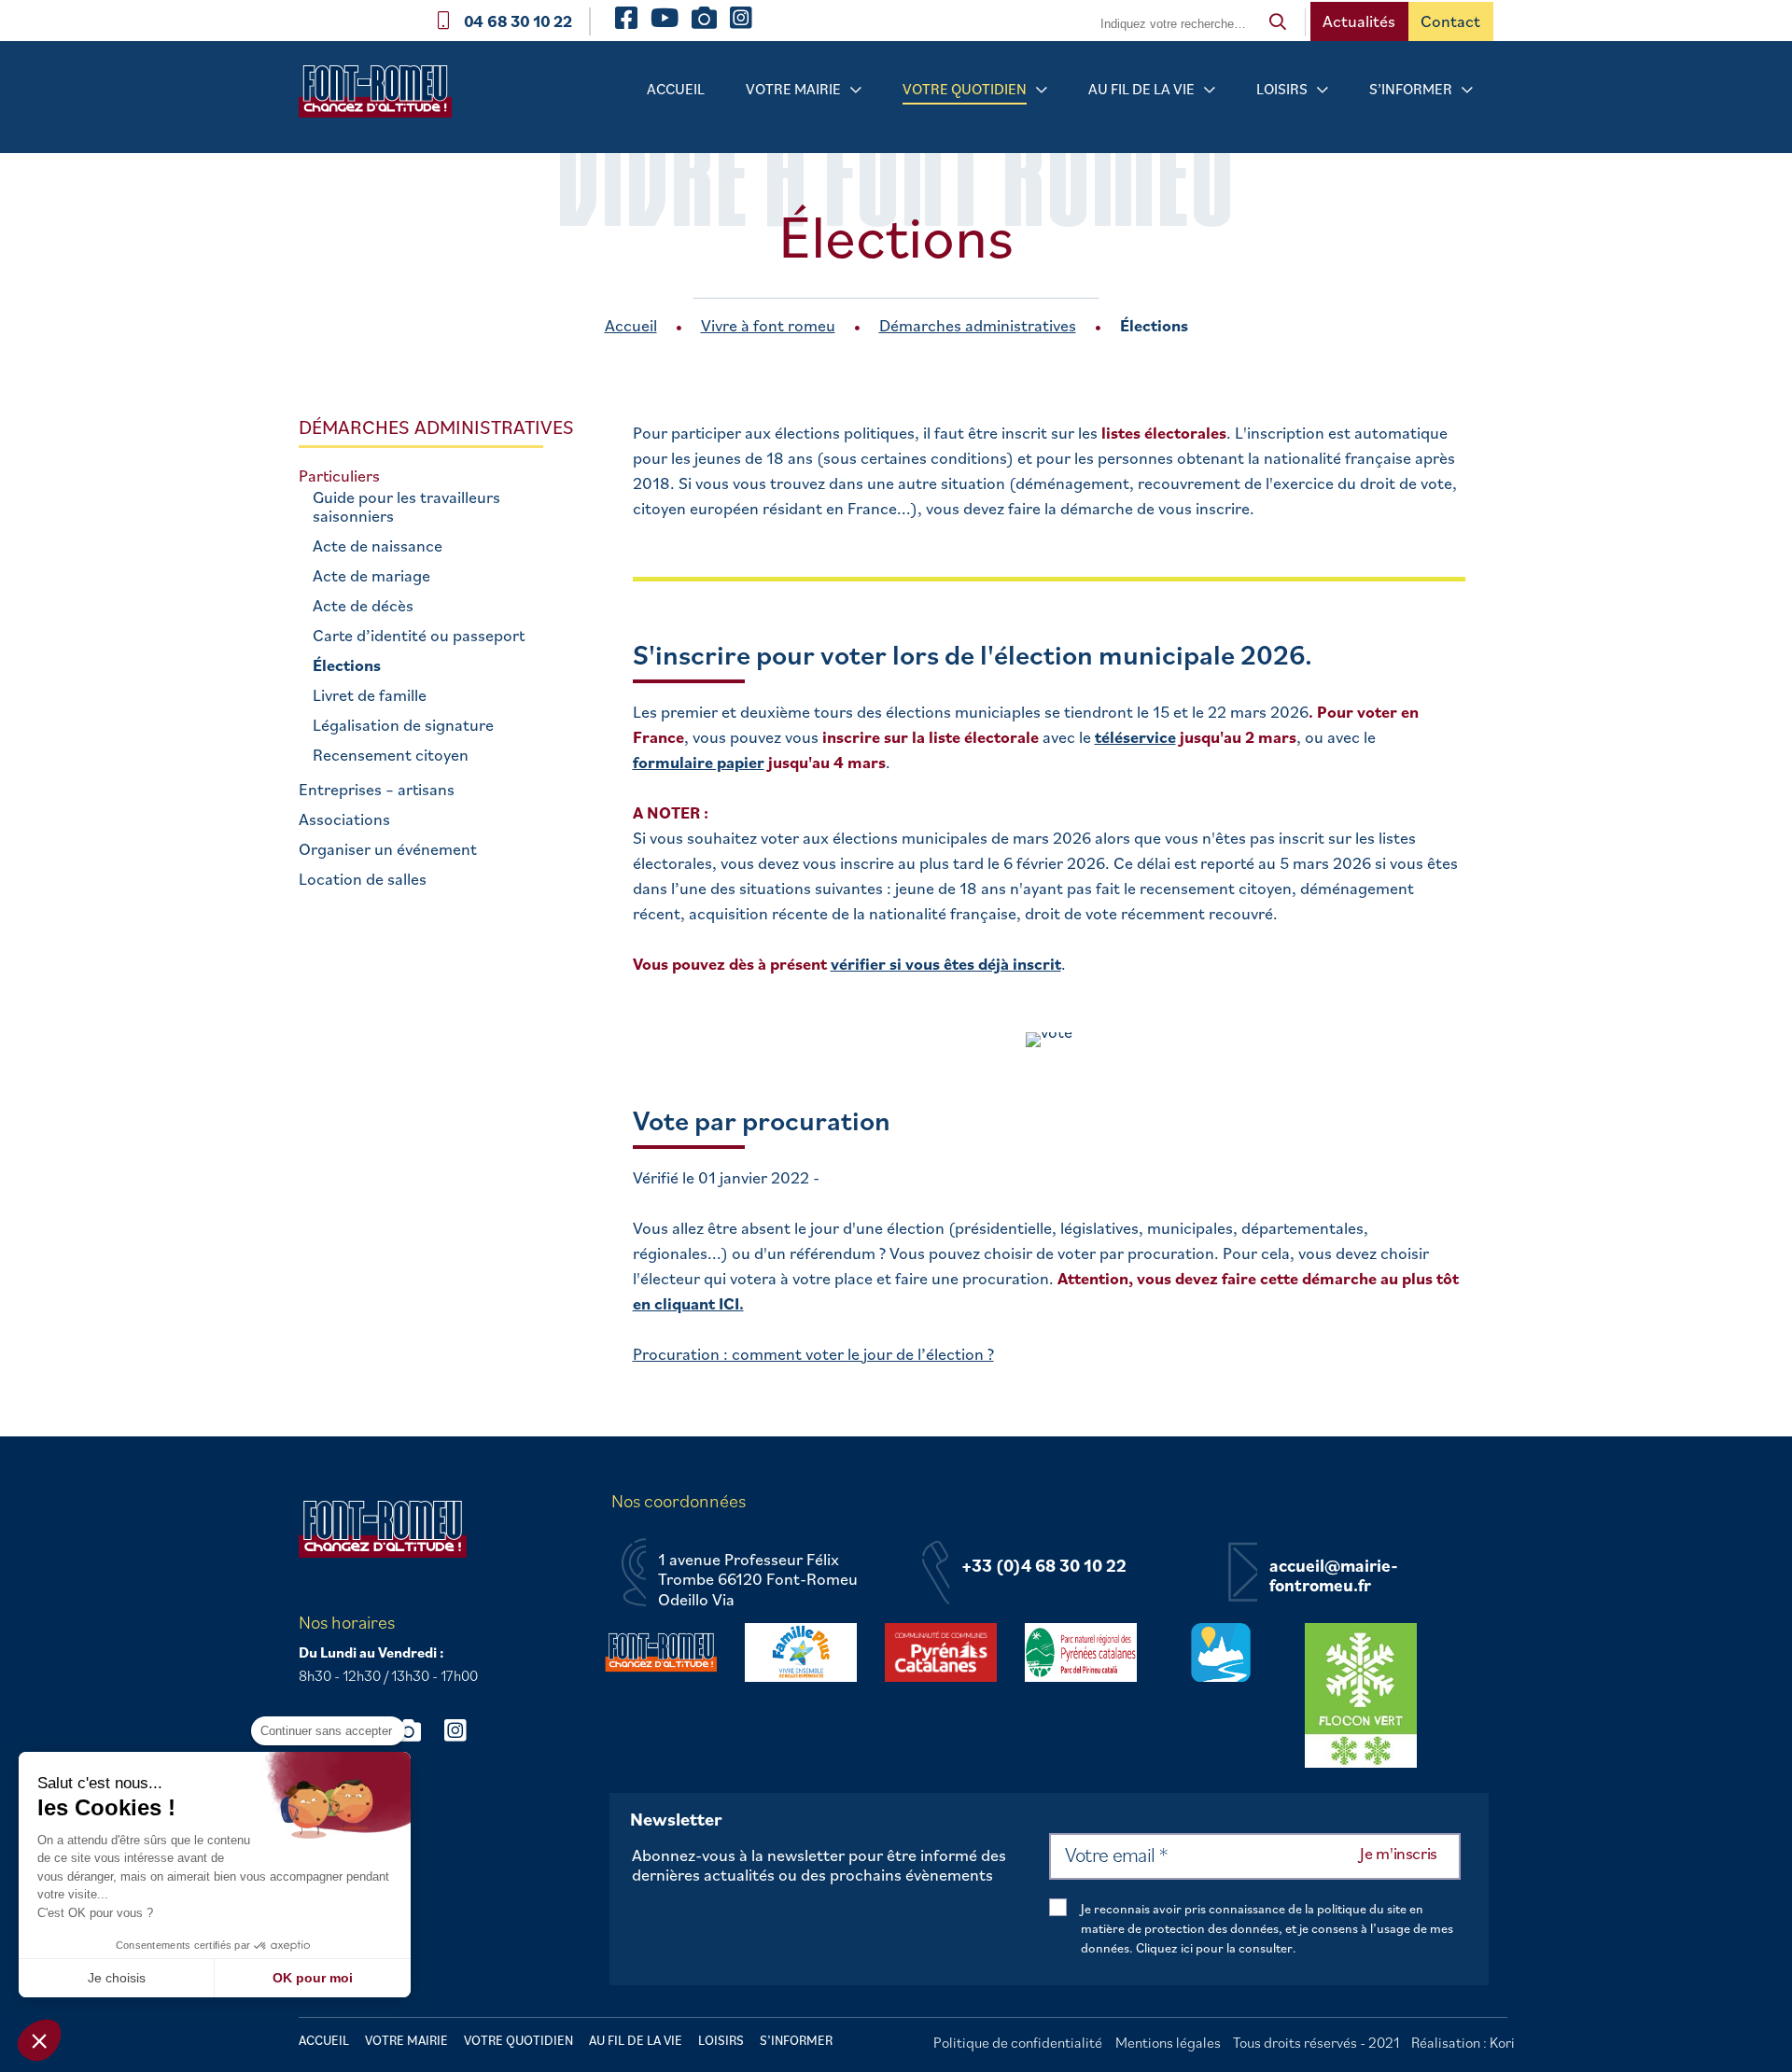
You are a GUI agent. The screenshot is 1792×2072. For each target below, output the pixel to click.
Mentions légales (1168, 2042)
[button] (39, 2040)
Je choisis (117, 1978)
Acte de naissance (378, 546)
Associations (344, 819)
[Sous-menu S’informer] (1467, 90)
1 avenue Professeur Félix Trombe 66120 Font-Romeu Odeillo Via (758, 1580)
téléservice (1135, 737)
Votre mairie (793, 89)
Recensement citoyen (391, 755)
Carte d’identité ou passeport (419, 636)
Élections (347, 665)
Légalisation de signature (403, 725)
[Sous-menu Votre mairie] (856, 90)
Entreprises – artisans (377, 790)
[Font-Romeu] (383, 98)
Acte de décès (363, 606)
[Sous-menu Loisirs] (1323, 90)
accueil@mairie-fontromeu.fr (1334, 1576)
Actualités (1359, 21)
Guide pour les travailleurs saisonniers (406, 507)
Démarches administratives (978, 325)
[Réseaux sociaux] (417, 1730)
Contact (1450, 21)
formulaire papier (699, 762)
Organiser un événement (388, 849)
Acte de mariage (371, 576)
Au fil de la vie (1141, 89)
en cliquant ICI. (688, 1303)
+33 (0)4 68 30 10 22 (1044, 1566)
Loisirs (1282, 89)
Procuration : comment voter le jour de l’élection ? (813, 1354)
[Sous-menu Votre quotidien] (1042, 90)
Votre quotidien (965, 89)
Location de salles (363, 879)
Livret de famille (370, 695)
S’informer (1411, 89)
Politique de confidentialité (1018, 2042)
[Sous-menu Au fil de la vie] (1210, 90)
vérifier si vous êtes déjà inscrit (946, 964)
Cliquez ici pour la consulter (1214, 1948)
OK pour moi (313, 1978)
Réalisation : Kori (1463, 2042)
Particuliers (339, 476)
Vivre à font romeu (768, 325)
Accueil (676, 89)
